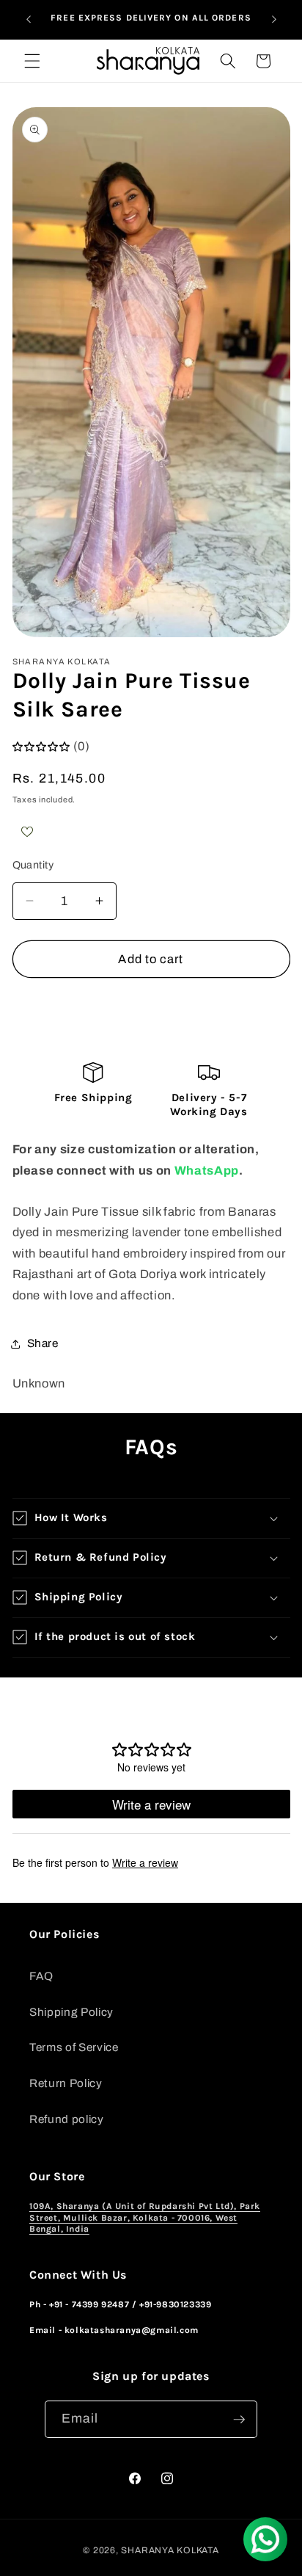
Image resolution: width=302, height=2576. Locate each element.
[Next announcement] (274, 20)
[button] (32, 61)
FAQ (41, 1976)
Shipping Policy (71, 2012)
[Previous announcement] (29, 20)
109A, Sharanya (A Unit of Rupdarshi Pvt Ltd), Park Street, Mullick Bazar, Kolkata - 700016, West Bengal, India (145, 2217)
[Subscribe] (239, 2420)
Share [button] (43, 1343)
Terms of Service (74, 2047)
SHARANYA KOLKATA (170, 2550)
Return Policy (66, 2083)
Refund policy (67, 2119)
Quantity (33, 865)
